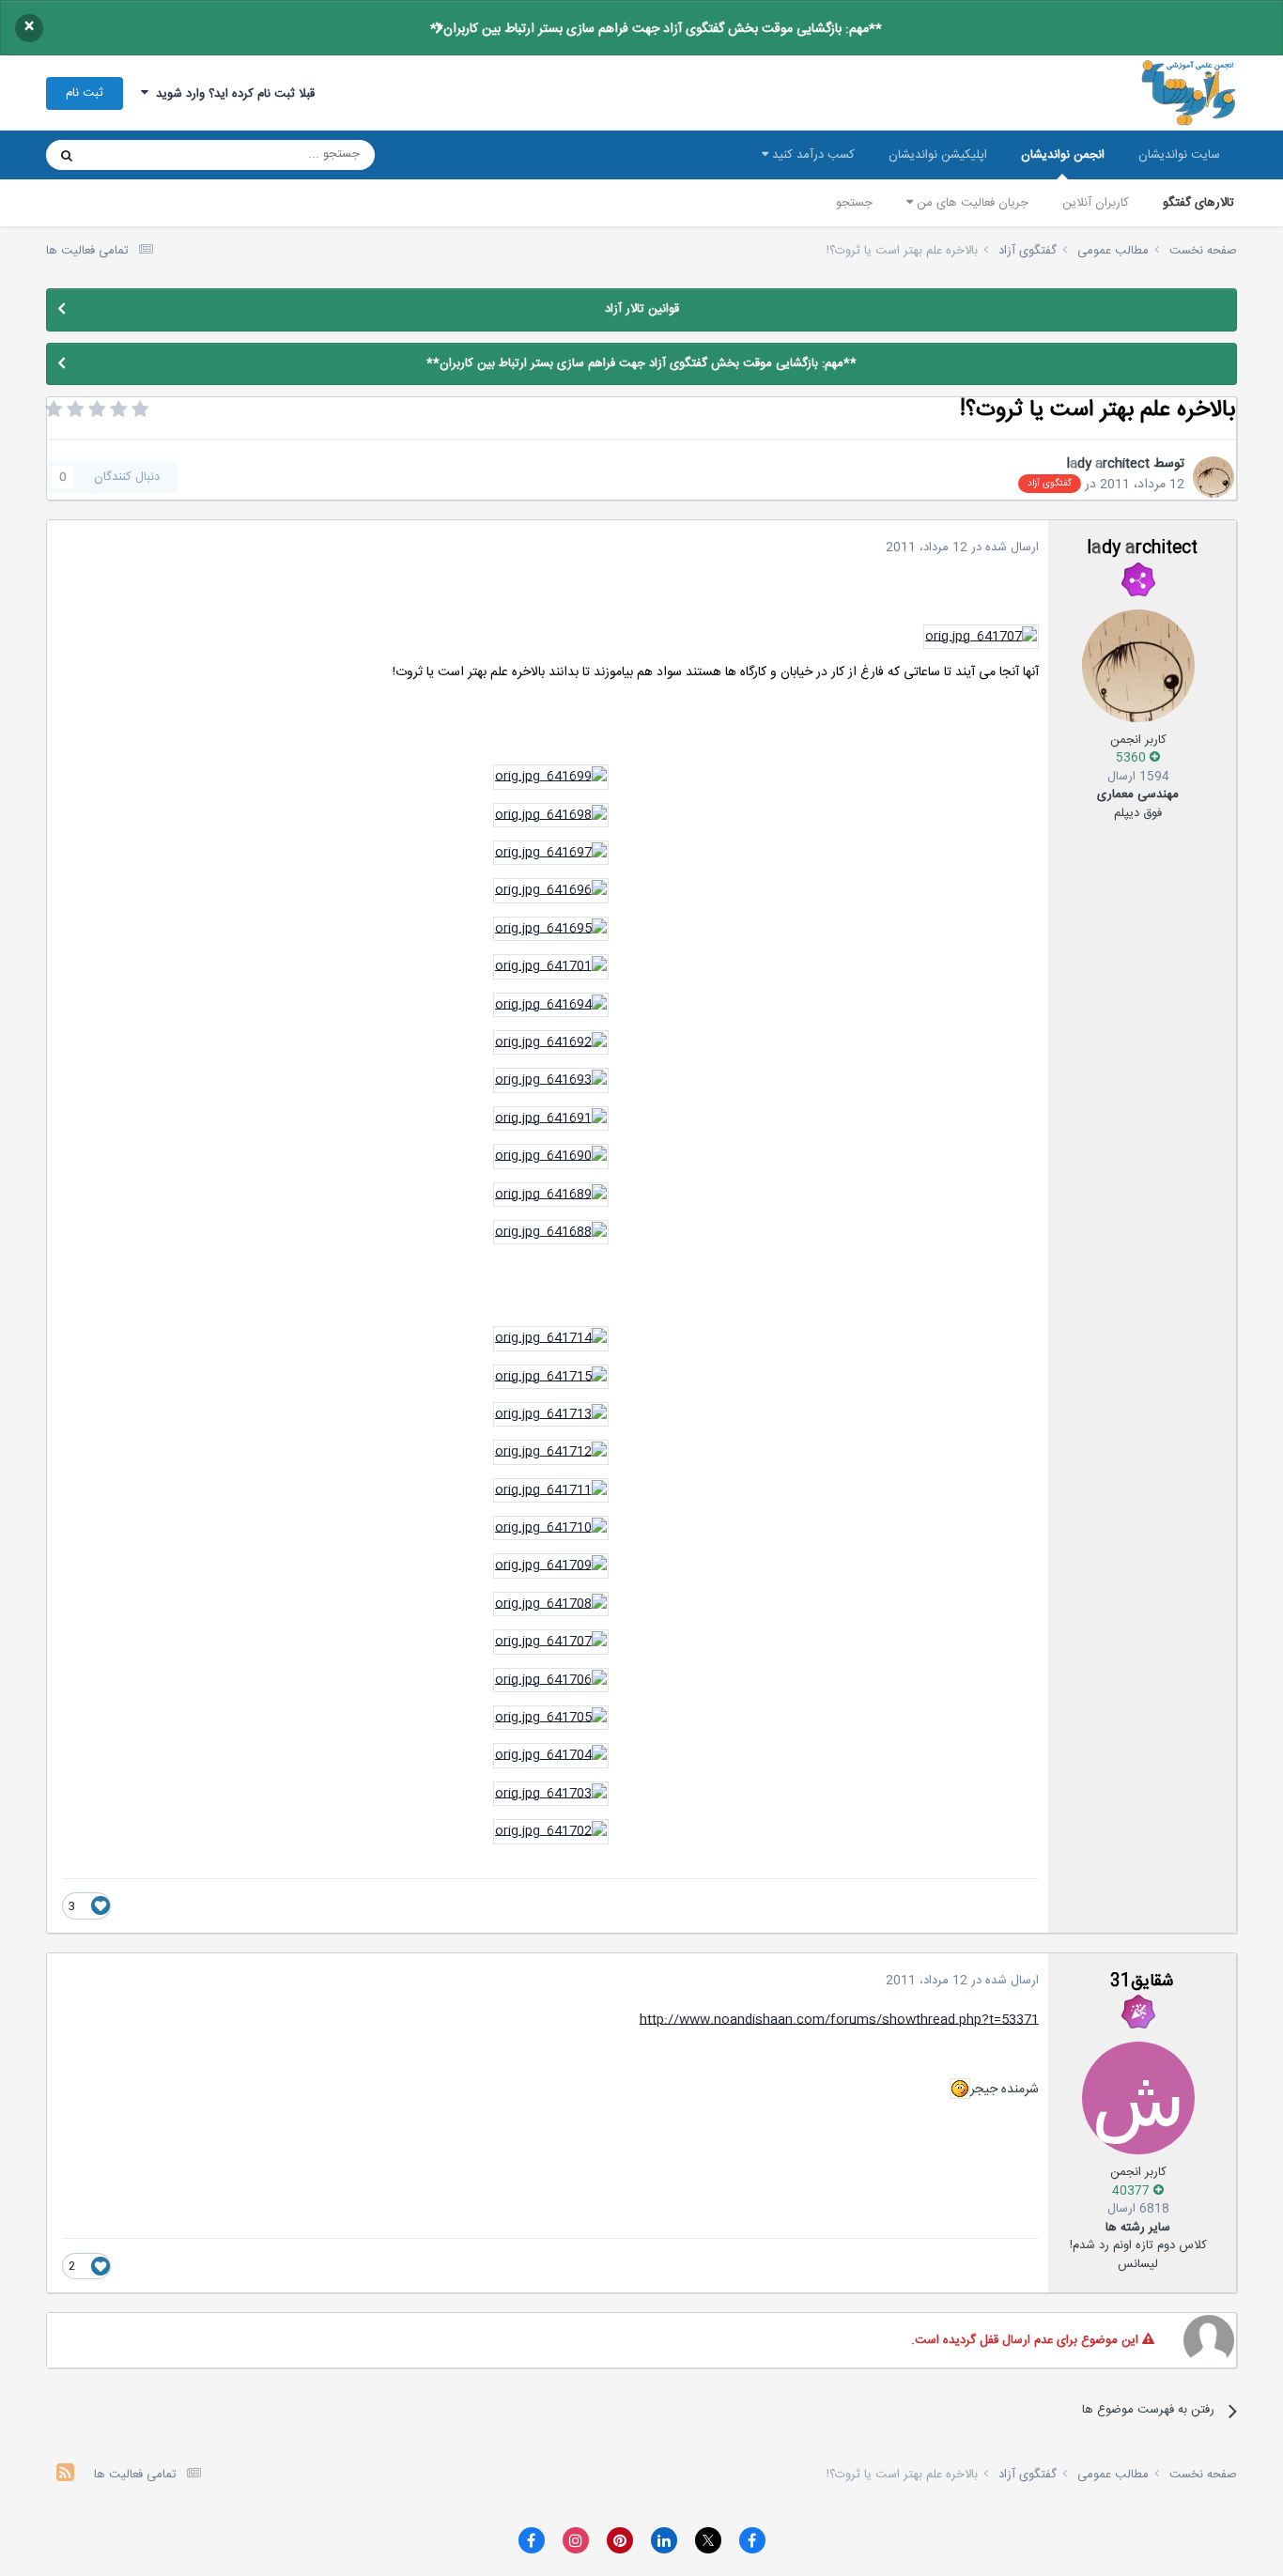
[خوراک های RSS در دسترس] (65, 2475)
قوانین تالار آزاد (642, 309)
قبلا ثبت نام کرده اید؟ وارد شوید (232, 94)
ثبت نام (85, 93)
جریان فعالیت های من (971, 203)
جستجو (854, 203)
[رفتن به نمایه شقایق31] (1138, 2098)
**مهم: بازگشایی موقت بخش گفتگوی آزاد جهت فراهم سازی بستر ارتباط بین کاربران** (656, 29)
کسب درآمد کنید (812, 155)
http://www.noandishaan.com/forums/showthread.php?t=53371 (839, 2020)
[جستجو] (67, 155)
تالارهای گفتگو (1198, 203)
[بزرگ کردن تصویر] (981, 638)
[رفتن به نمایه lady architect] (1213, 477)
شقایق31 (1142, 1982)
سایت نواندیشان (1179, 155)
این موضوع (139, 155)
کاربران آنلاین (1096, 203)
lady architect (1108, 464)
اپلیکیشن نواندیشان (938, 155)
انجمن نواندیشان (1063, 155)
